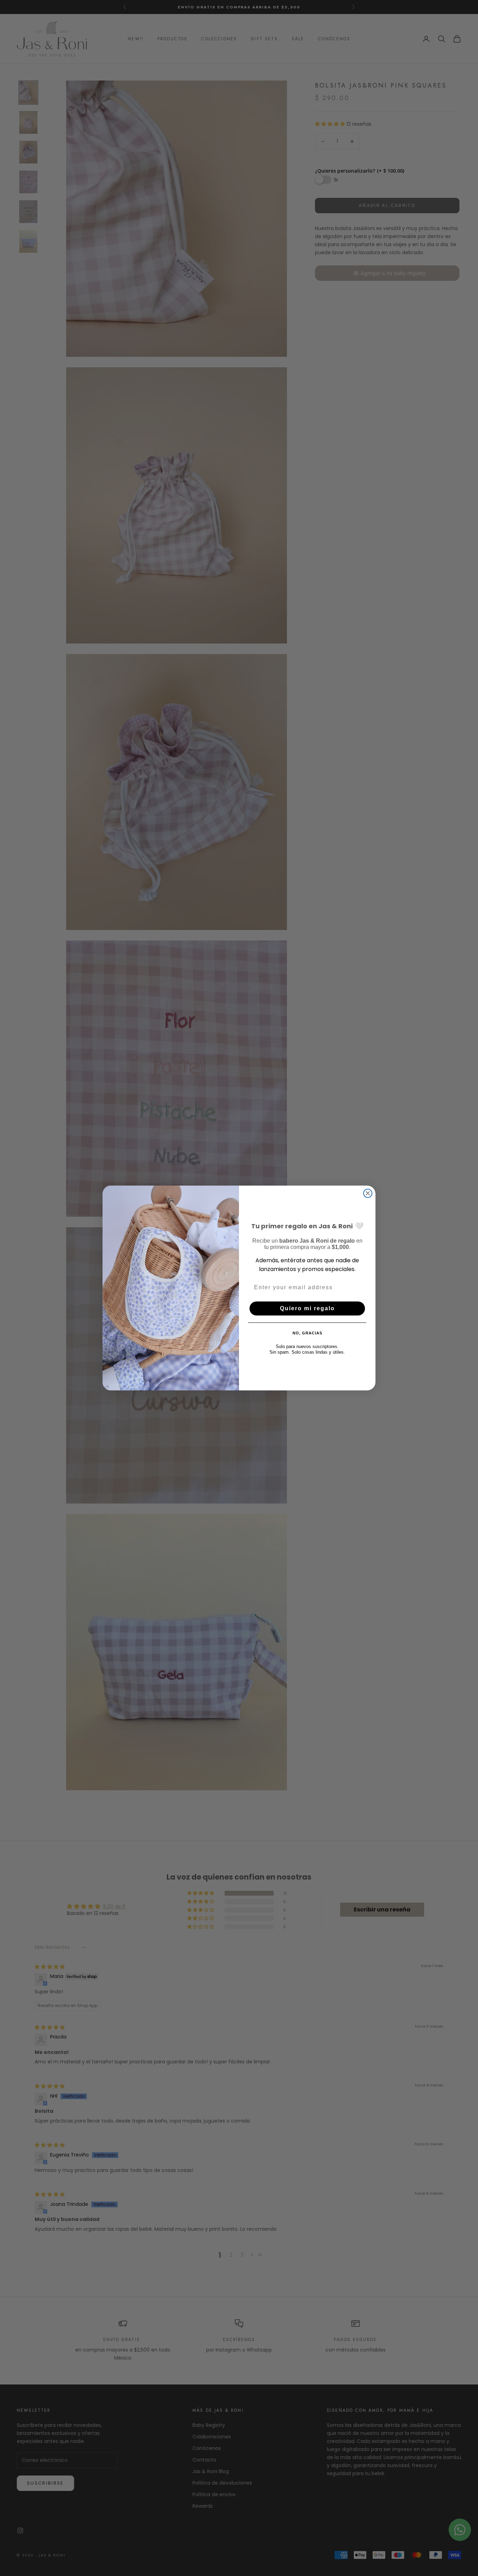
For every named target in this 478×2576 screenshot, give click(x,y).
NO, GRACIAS (307, 1333)
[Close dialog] (368, 1193)
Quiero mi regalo (307, 1308)
